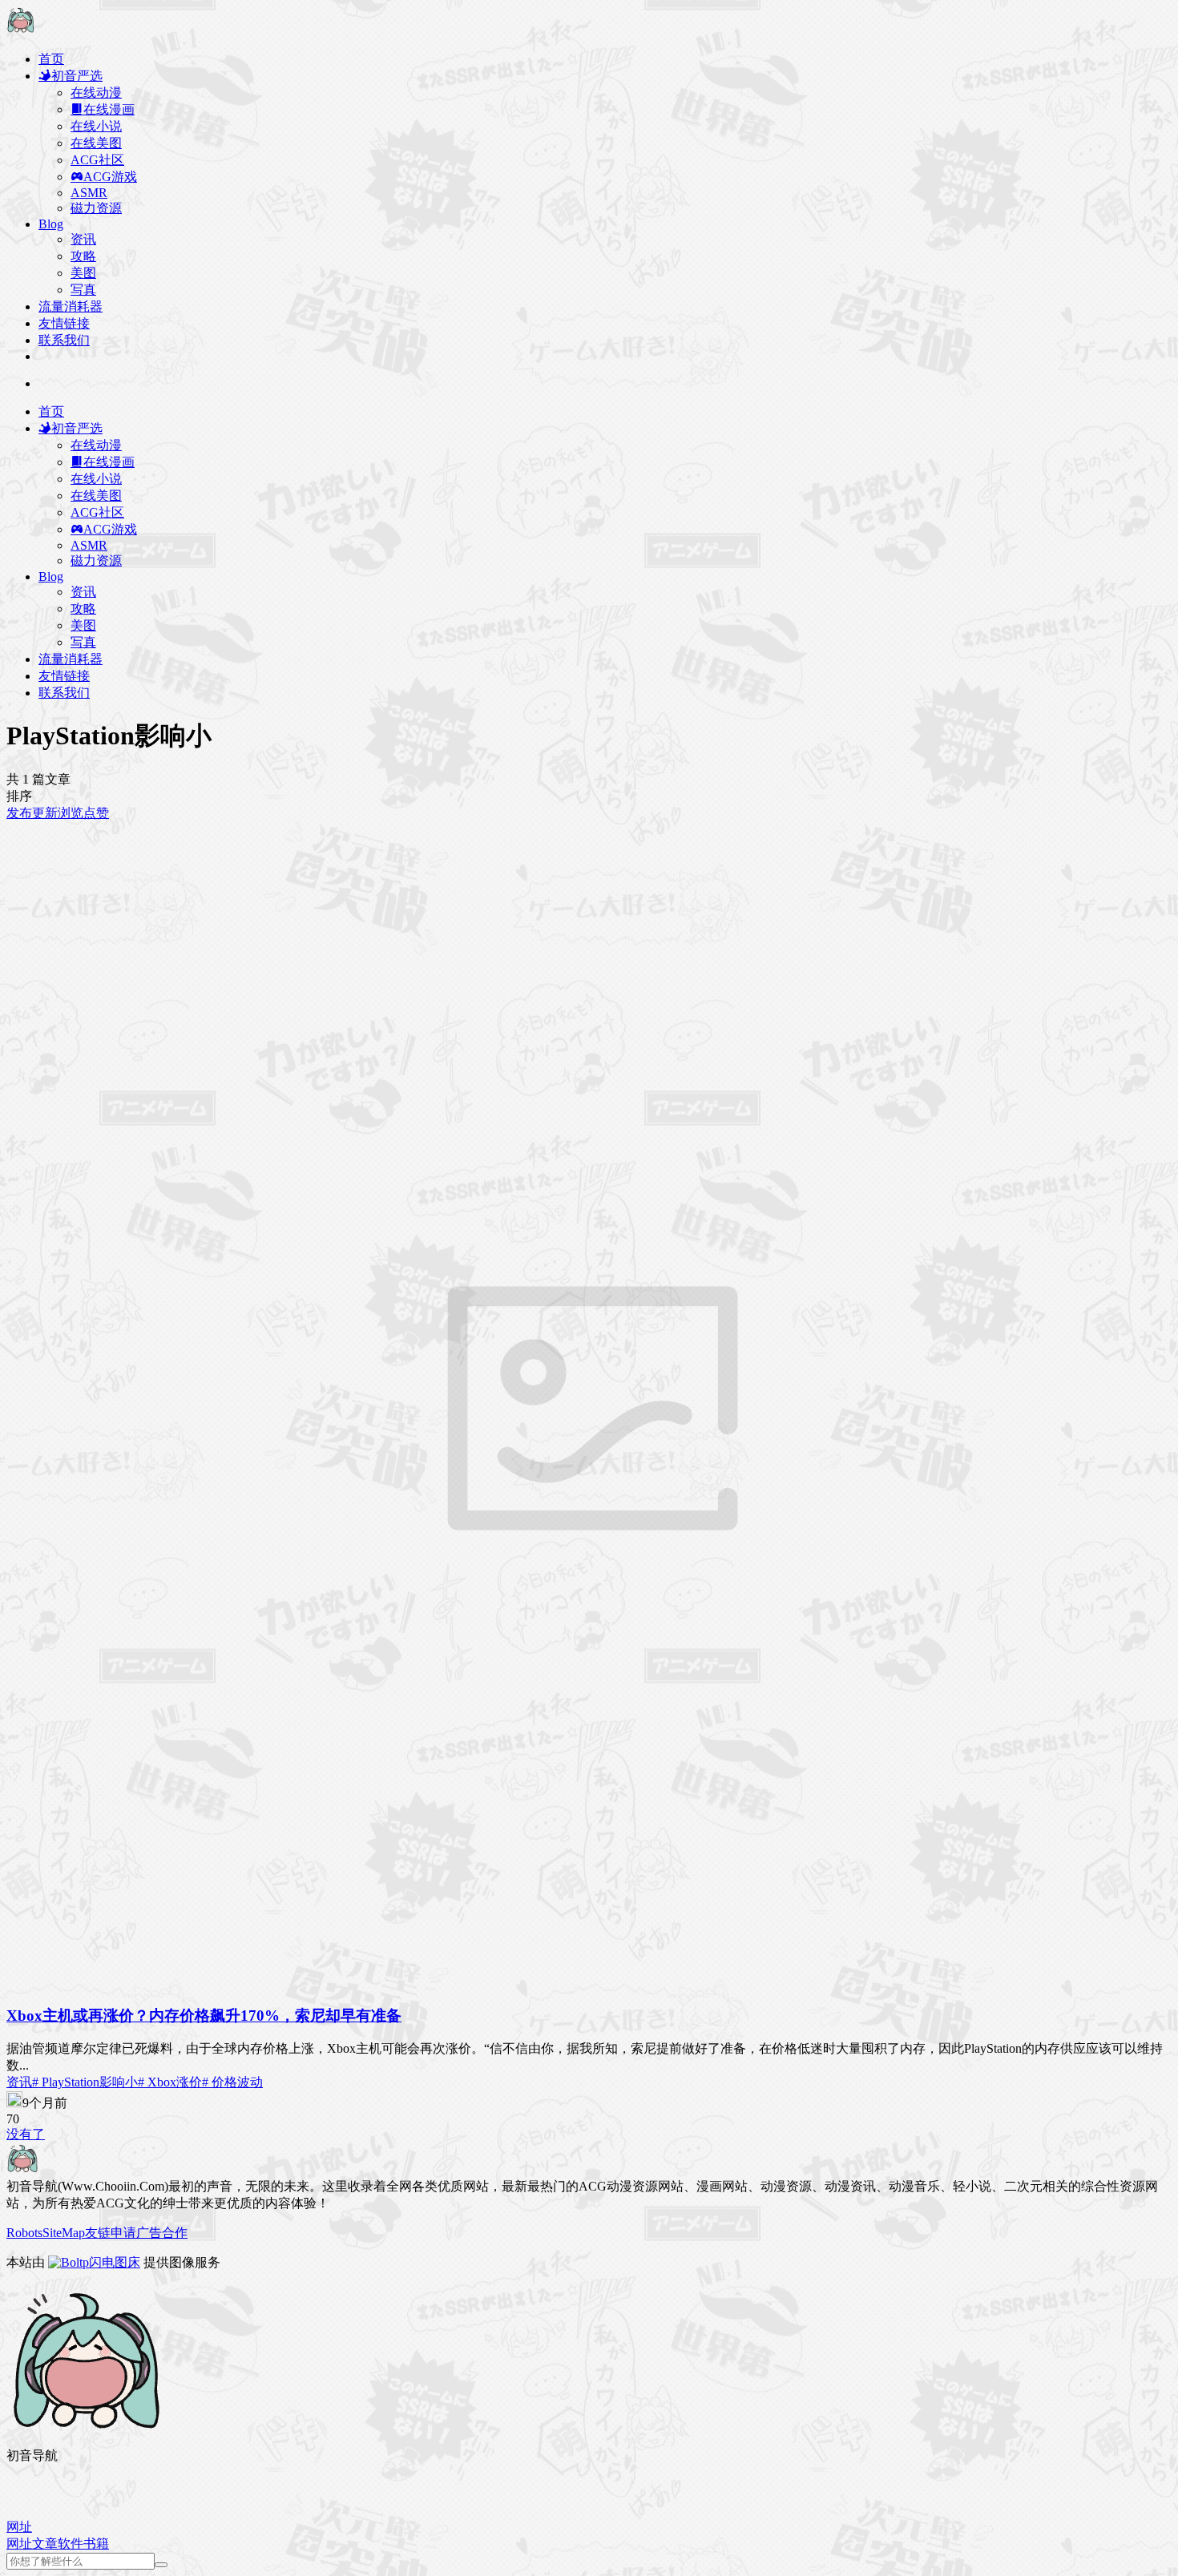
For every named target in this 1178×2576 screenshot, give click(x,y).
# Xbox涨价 (170, 2082)
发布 (19, 813)
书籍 (96, 2544)
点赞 (96, 813)
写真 (83, 290)
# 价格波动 (232, 2082)
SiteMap (64, 2233)
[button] (19, 2527)
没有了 (26, 2134)
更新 (45, 813)
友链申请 (111, 2233)
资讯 (83, 239)
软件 (71, 2544)
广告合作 (162, 2233)
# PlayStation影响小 (85, 2082)
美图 (83, 273)
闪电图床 (115, 2262)
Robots (24, 2233)
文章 (45, 2544)
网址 (19, 2544)
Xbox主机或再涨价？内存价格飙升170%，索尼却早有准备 (204, 2016)
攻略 (83, 256)
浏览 (71, 813)
